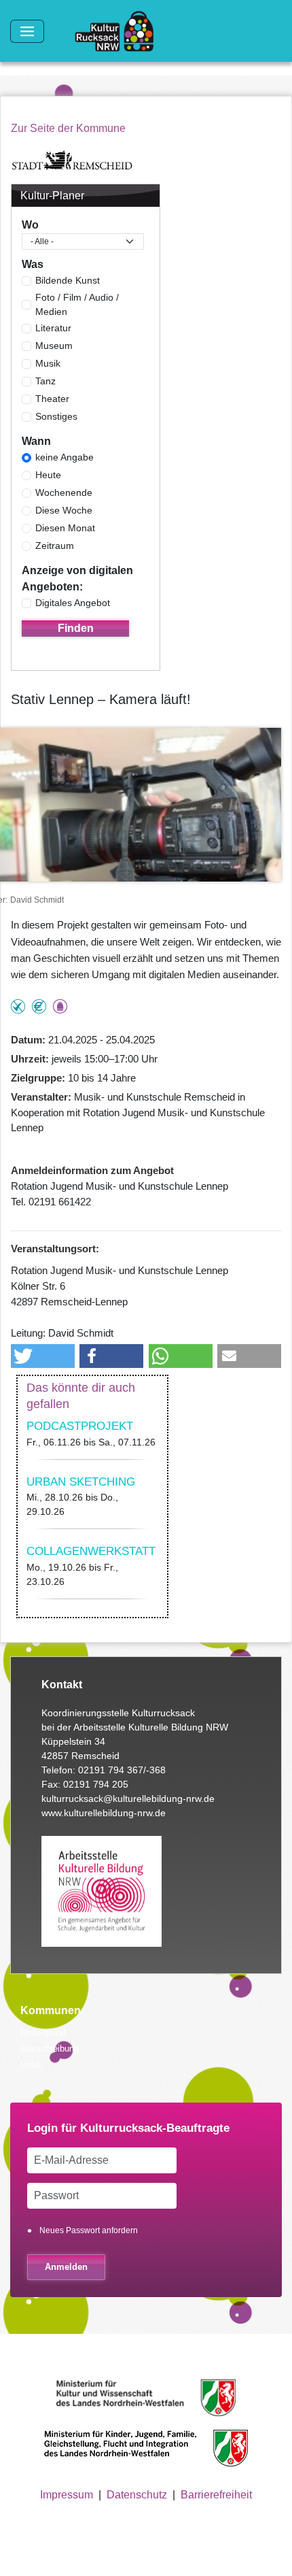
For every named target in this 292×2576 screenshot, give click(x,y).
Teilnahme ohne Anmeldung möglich (18, 1006)
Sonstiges (56, 416)
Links (31, 2065)
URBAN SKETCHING (81, 1482)
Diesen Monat (65, 528)
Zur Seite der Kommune (68, 128)
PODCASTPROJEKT (80, 1426)
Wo (30, 225)
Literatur (53, 328)
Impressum (67, 2495)
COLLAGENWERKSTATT (91, 1551)
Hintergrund (43, 2033)
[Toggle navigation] (27, 31)
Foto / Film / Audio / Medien (77, 304)
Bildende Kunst (68, 280)
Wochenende (64, 492)
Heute (48, 475)
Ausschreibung (50, 2048)
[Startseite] (120, 31)
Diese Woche (64, 510)
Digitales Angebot (73, 603)
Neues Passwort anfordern (89, 2230)
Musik (48, 363)
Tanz (45, 381)
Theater (52, 399)
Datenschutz (137, 2495)
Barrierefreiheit (216, 2495)
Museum (54, 346)
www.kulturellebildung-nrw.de (104, 1813)
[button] (43, 1356)
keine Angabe (65, 457)
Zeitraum (55, 546)
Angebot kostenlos (39, 1006)
